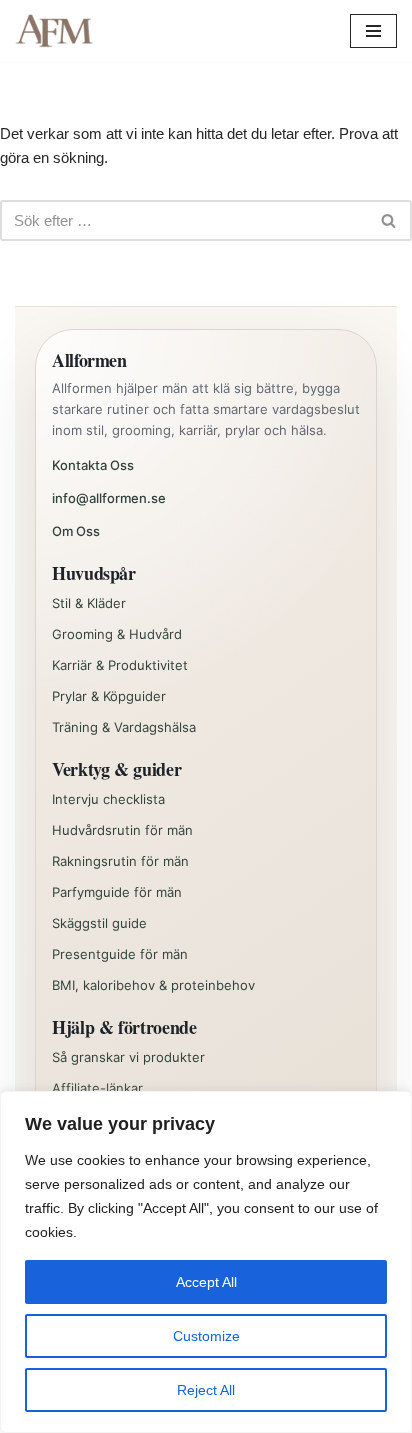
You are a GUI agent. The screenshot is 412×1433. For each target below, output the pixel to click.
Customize (206, 1336)
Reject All (206, 1390)
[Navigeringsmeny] (373, 31)
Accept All (206, 1282)
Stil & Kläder (89, 603)
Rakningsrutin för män (120, 861)
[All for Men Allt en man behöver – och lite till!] (60, 31)
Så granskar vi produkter (128, 1057)
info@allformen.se (109, 498)
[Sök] (389, 220)
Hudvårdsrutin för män (122, 830)
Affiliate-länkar (97, 1088)
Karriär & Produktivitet (120, 665)
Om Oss (76, 531)
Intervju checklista (108, 799)
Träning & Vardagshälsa (124, 727)
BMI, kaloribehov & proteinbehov (153, 985)
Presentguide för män (120, 954)
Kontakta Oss (93, 465)
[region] (206, 1262)
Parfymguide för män (117, 892)
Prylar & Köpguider (109, 696)
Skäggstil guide (99, 923)
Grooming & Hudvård (117, 634)
